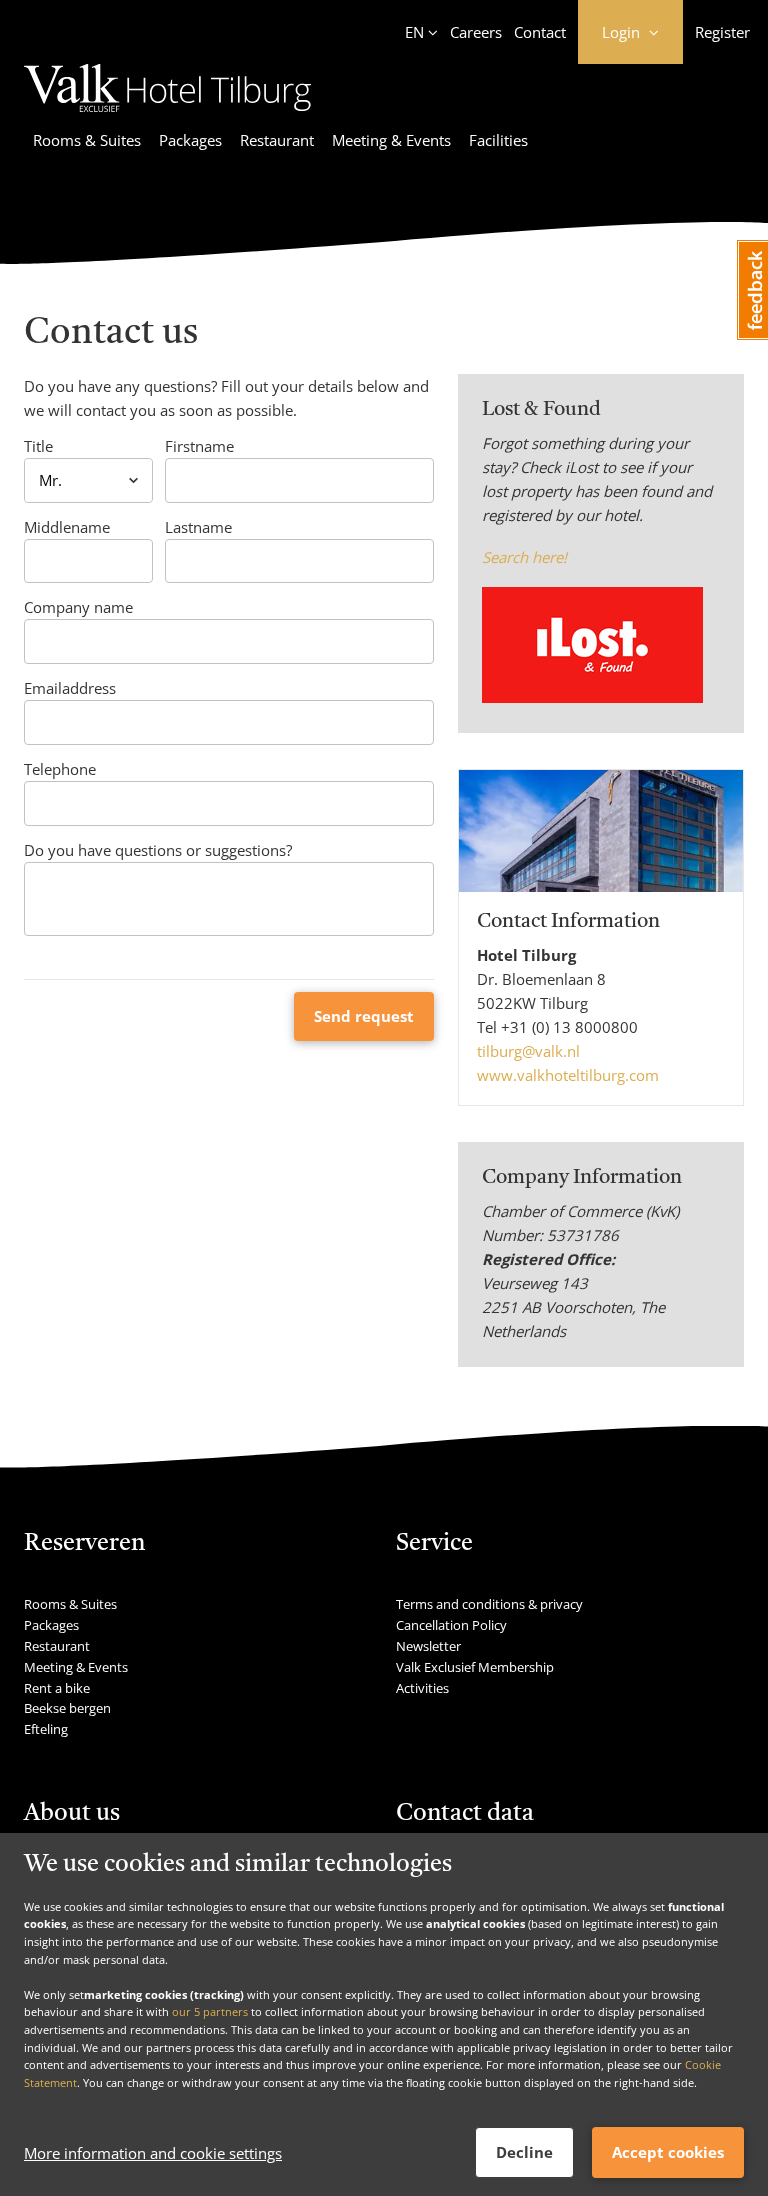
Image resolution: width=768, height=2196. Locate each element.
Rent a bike (57, 1688)
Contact (540, 32)
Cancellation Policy (451, 1625)
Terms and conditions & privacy (489, 1604)
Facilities (498, 140)
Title (38, 446)
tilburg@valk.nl (528, 1051)
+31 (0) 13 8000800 (569, 1027)
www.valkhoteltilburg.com (568, 1075)
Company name (78, 607)
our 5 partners (210, 2011)
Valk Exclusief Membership (475, 1667)
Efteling (46, 1729)
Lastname (198, 527)
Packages (190, 140)
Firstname (199, 446)
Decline (524, 2152)
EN (414, 32)
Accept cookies (668, 2152)
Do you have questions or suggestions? (158, 850)
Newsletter (428, 1646)
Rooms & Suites (87, 140)
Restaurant (277, 140)
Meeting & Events (391, 140)
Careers (476, 32)
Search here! (524, 557)
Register (722, 32)
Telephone (60, 769)
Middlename (67, 527)
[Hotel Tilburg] (167, 115)
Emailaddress (70, 688)
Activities (422, 1688)
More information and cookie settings (153, 2153)
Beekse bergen (67, 1708)
